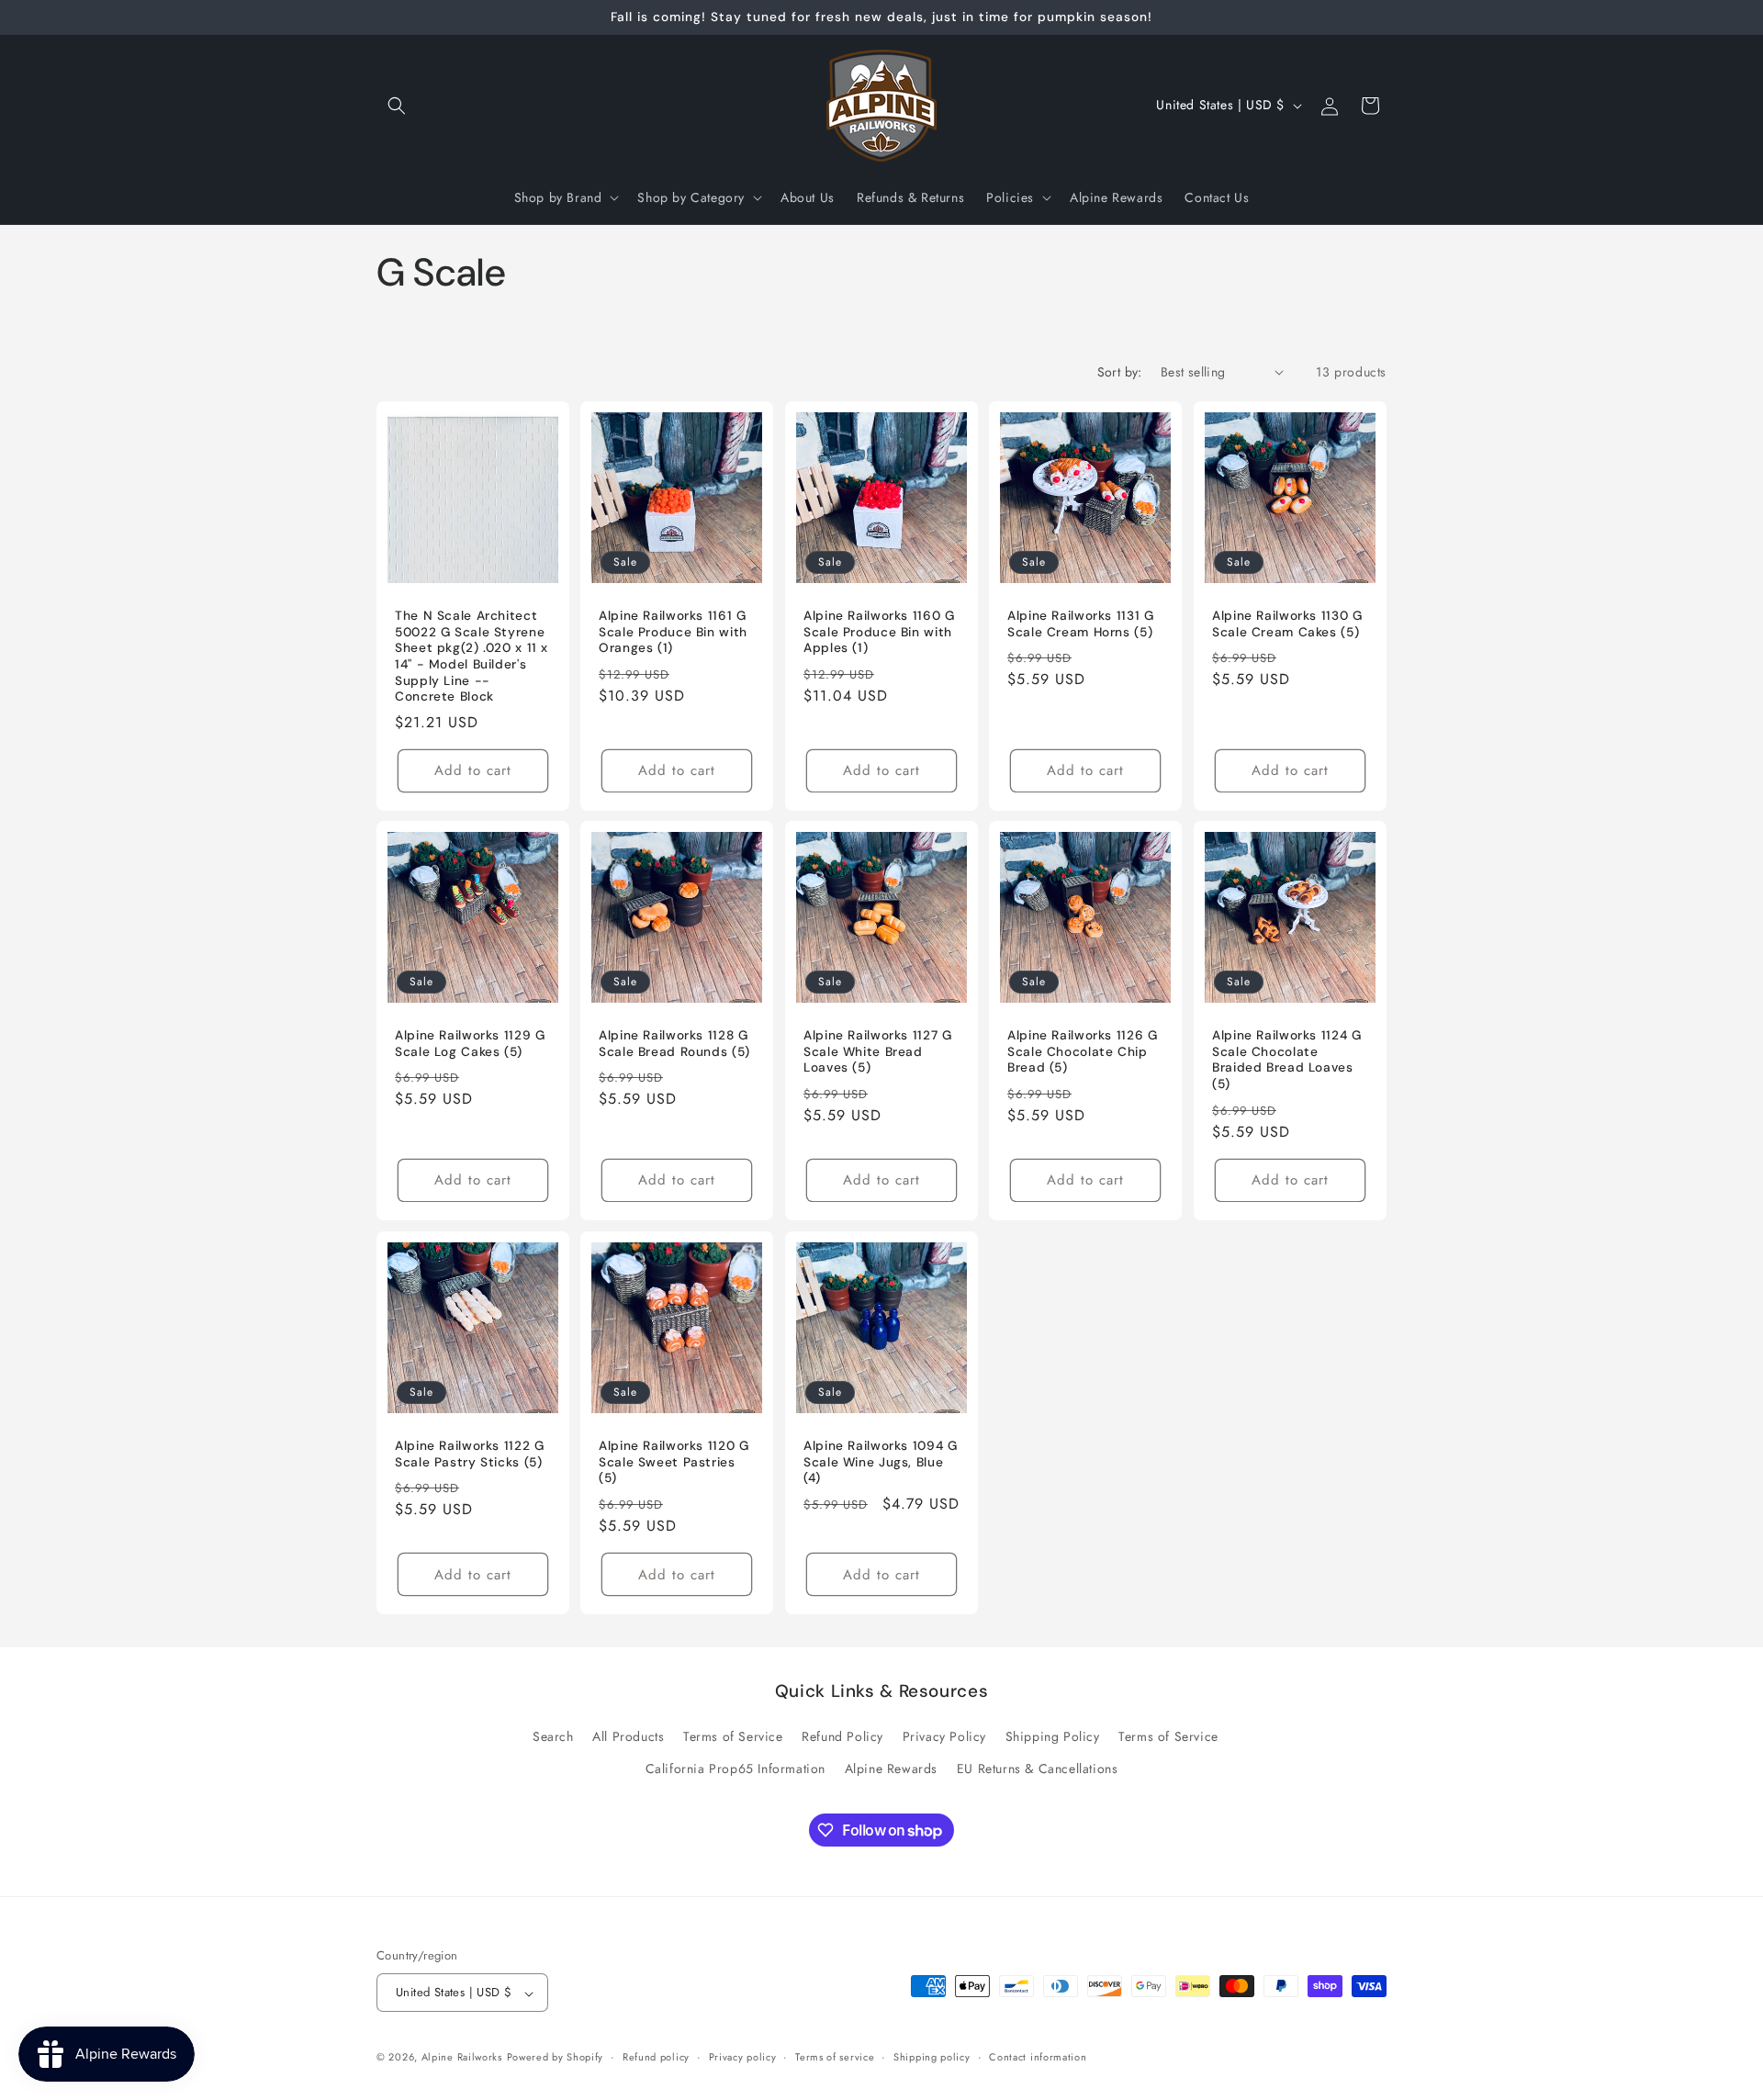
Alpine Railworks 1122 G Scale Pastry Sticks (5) (470, 1454)
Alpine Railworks (462, 2058)
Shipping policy (932, 2057)
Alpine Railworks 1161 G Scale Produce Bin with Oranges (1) (673, 632)
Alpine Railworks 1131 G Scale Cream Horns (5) (1081, 624)
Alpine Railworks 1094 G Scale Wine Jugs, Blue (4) (881, 1462)
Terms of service (835, 2057)
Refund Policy (842, 1737)
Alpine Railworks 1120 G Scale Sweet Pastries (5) (674, 1462)
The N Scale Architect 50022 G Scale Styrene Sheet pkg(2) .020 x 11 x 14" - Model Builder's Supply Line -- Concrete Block (472, 656)
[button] (397, 106)
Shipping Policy (1053, 1737)
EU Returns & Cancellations (1038, 1769)
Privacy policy (743, 2057)
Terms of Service (733, 1737)
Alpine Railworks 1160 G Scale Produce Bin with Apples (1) (879, 632)
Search (553, 1737)
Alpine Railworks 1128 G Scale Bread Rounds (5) (674, 1044)
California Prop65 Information (736, 1769)
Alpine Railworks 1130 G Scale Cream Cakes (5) (1287, 624)
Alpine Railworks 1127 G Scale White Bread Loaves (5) (878, 1052)
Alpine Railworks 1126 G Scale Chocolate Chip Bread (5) (1083, 1052)
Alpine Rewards (891, 1769)
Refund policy (656, 2057)
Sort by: (1120, 372)
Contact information (1038, 2057)
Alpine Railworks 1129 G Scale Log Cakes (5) (470, 1044)
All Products (628, 1737)
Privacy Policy (944, 1737)
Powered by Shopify (556, 2058)
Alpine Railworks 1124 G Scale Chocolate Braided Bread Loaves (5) (1287, 1061)
